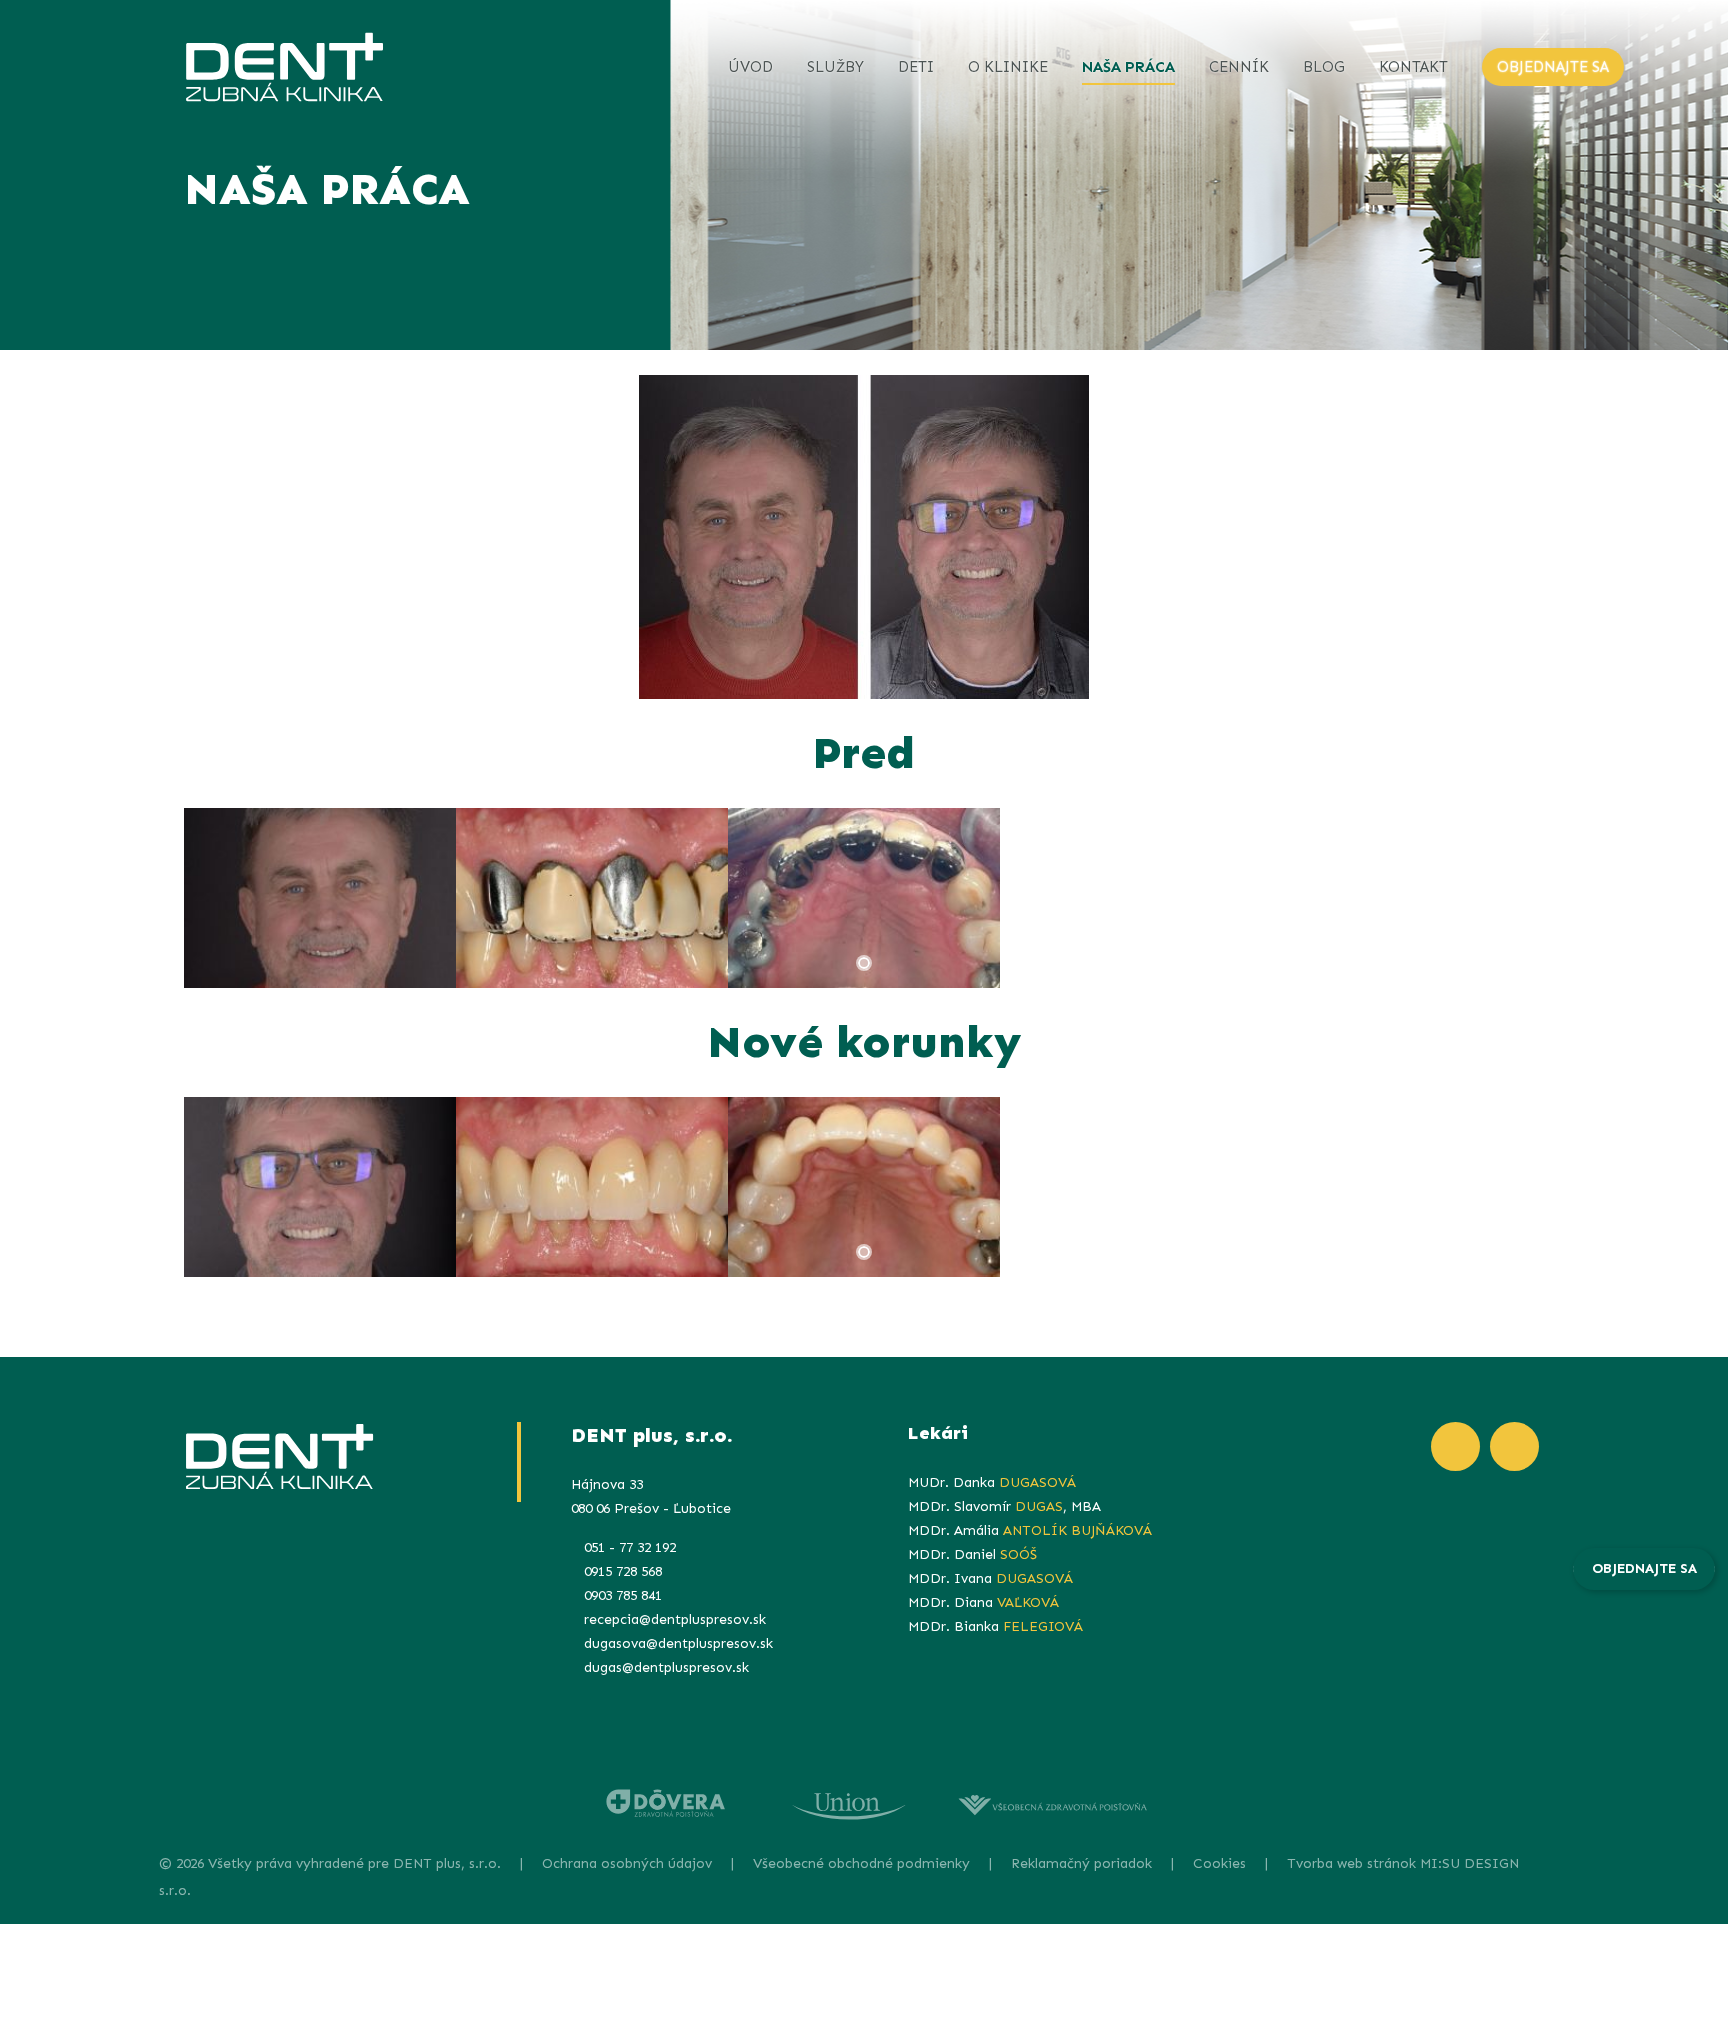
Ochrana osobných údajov (627, 1863)
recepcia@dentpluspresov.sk (675, 1619)
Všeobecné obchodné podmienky (861, 1863)
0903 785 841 (623, 1595)
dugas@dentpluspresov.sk (666, 1667)
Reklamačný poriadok (1081, 1863)
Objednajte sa (1644, 1568)
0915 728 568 (623, 1571)
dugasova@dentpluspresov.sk (678, 1643)
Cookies (1219, 1863)
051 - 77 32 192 (630, 1547)
